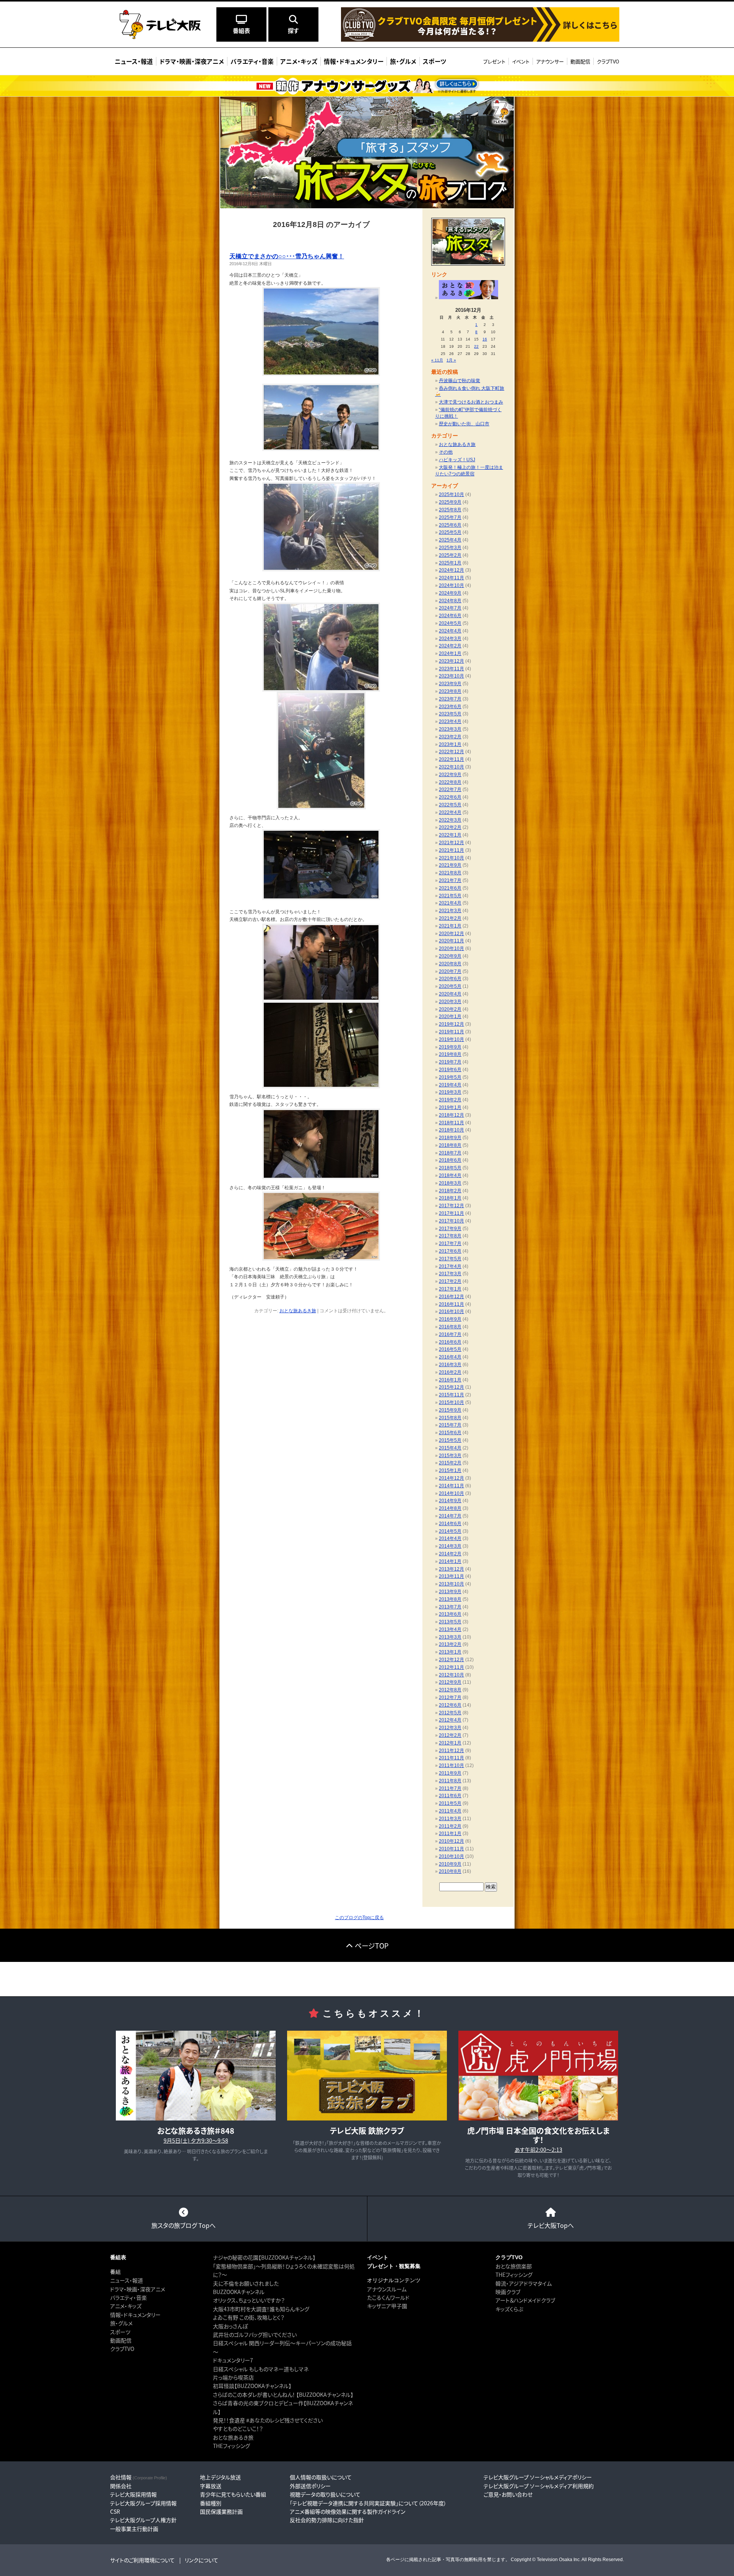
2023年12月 (451, 661)
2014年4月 (450, 1538)
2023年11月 (451, 669)
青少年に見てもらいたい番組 (233, 2494)
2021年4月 (450, 903)
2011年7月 (450, 1788)
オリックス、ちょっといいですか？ (249, 2300)
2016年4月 (450, 1357)
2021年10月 (451, 858)
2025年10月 (451, 494)
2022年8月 (450, 782)
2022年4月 (450, 812)
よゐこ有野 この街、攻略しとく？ (249, 2317)
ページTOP (372, 1945)
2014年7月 (450, 1516)
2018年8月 (450, 1145)
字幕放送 (211, 2486)
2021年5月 (450, 896)
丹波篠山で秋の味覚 (460, 381)
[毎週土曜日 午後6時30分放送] (468, 298)
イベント (521, 61)
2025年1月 (450, 563)
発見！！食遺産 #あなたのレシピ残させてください (268, 2420)
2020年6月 (450, 979)
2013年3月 (450, 1637)
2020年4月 (450, 994)
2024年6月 (450, 616)
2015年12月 (451, 1387)
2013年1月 (450, 1652)
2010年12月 (451, 1841)
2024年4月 (450, 631)
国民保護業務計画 (221, 2511)
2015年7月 (450, 1425)
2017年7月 (450, 1243)
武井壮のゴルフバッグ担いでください (255, 2334)
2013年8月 (450, 1599)
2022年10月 (451, 767)
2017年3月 (450, 1274)
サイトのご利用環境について (142, 2560)
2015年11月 (451, 1395)
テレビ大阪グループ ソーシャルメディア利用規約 (539, 2486)
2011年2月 (450, 1826)
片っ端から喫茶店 (233, 2377)
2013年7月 (450, 1607)
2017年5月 (450, 1259)
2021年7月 (450, 880)
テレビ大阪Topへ (551, 2225)
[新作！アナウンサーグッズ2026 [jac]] (367, 86)
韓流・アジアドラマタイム (524, 2283)
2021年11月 (451, 850)
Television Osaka (555, 2560)
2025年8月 (450, 510)
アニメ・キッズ (126, 2306)
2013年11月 (451, 1576)
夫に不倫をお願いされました (246, 2283)
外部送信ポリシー (310, 2486)
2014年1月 (450, 1561)
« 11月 (437, 360)
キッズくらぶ (509, 2309)
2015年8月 (450, 1418)
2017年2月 (450, 1281)
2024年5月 (450, 623)
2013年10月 (451, 1584)
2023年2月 (450, 737)
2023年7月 (450, 699)
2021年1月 (450, 926)
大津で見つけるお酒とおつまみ (471, 402)
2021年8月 (450, 873)
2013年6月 (450, 1614)
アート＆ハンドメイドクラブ (525, 2300)
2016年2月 (450, 1372)
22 (476, 346)
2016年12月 (451, 1297)
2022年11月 (451, 759)
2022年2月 (450, 827)
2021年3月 (450, 911)
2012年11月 (451, 1667)
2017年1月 (450, 1289)
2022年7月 (450, 789)
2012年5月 (450, 1713)
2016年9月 (450, 1319)
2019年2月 (450, 1100)
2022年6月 (450, 797)
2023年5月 (450, 714)
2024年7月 (450, 608)
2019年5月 (450, 1077)
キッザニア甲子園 (387, 2306)
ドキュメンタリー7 (233, 2360)
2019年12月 (451, 1024)
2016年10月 (451, 1312)
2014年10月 (451, 1493)
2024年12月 (451, 570)
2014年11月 (451, 1486)
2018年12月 (451, 1115)
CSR (115, 2511)
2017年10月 (451, 1221)
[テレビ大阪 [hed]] (160, 24)
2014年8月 (450, 1508)
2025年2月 (450, 555)
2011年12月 (451, 1751)
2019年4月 (450, 1085)
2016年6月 (450, 1342)
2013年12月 (451, 1569)
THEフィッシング (231, 2446)
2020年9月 (450, 956)
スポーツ (120, 2332)
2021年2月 (450, 918)
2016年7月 (450, 1334)
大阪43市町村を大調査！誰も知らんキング (261, 2309)
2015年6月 (450, 1433)
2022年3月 (450, 820)
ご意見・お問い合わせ (508, 2494)
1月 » (451, 360)
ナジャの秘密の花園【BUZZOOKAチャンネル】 (264, 2257)
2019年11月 (451, 1032)
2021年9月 (450, 865)
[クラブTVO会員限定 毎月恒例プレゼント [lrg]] (480, 39)
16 (485, 339)
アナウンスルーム (387, 2289)
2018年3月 (450, 1183)
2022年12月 (451, 752)
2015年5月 (450, 1440)
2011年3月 (450, 1819)
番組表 (118, 2257)
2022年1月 (450, 835)
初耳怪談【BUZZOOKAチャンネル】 (252, 2386)
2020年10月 (451, 948)
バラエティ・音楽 (128, 2297)
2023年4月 (450, 721)
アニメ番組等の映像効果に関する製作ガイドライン (348, 2511)
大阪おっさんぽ (230, 2326)
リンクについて (201, 2560)
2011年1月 (450, 1834)
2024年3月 (450, 639)
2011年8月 (450, 1781)
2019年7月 (450, 1062)
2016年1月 (450, 1380)
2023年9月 (450, 684)
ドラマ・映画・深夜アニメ (138, 2289)
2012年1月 (450, 1743)
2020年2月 (450, 1009)
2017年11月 (451, 1213)
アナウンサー (550, 61)
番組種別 (211, 2503)
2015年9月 (450, 1410)
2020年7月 (450, 971)
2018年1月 (450, 1198)
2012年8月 (450, 1690)
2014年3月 (450, 1546)
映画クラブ (508, 2292)
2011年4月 (450, 1811)
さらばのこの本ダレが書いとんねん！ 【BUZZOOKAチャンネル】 (283, 2394)
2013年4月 (450, 1629)
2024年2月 (450, 646)
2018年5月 (450, 1168)
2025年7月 (450, 517)
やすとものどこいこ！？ (238, 2428)
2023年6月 (450, 707)
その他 (446, 452)
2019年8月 (450, 1054)
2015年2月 (450, 1463)
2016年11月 (451, 1304)
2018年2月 (450, 1191)
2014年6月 (450, 1524)
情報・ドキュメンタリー (135, 2315)
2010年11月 (451, 1849)
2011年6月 (450, 1796)
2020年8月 (450, 964)
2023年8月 (450, 691)
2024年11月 (451, 578)
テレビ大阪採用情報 (133, 2494)
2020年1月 (450, 1016)
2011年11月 (451, 1758)
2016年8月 (450, 1327)
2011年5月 (450, 1803)
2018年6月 (450, 1160)
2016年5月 (450, 1349)
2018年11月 (451, 1123)
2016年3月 (450, 1365)
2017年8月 (450, 1236)
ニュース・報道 (127, 2280)
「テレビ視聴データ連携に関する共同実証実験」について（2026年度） (368, 2503)
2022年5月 (450, 805)
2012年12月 (451, 1660)
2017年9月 (450, 1229)
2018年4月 (450, 1175)
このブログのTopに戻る (359, 1918)
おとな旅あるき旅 (298, 1311)
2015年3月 (450, 1456)
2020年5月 (450, 986)
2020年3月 (450, 1002)
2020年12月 (451, 934)
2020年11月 (451, 941)
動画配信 (580, 61)
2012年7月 (450, 1697)
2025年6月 (450, 525)
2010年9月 (450, 1864)
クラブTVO (608, 61)
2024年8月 (450, 601)
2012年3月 (450, 1728)
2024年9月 (450, 593)
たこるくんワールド (388, 2297)
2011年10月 (451, 1765)
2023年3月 (450, 729)
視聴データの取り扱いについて (325, 2494)
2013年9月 (450, 1592)
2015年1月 (450, 1470)
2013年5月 (450, 1622)
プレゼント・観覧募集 (394, 2266)
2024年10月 (451, 585)
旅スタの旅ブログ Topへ (183, 2225)
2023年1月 (450, 744)
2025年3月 (450, 548)
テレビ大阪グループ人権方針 (143, 2520)
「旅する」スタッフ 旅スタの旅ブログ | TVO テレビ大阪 (367, 152)
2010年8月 (450, 1871)
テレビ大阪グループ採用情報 (143, 2503)
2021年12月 (451, 843)
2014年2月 (450, 1554)
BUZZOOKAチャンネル (239, 2292)
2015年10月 (451, 1402)
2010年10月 (451, 1856)
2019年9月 (450, 1047)
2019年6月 (450, 1070)
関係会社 (121, 2486)
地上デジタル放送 (220, 2477)
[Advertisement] (367, 1979)
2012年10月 (451, 1675)
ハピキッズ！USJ (457, 460)
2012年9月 (450, 1682)
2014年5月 (450, 1531)
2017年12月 (451, 1206)
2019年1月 (450, 1107)
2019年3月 (450, 1092)
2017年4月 (450, 1266)
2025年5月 (450, 532)
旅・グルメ (121, 2323)
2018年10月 (451, 1130)
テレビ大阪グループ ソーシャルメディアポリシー (538, 2477)
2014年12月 (451, 1478)
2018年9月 (450, 1138)
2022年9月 (450, 775)
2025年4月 (450, 540)
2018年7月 (450, 1153)
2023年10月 (451, 676)
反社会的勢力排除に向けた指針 (327, 2520)
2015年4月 (450, 1448)
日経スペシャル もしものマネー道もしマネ (261, 2369)
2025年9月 (450, 502)
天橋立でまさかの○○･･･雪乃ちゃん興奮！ (287, 256)
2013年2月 (450, 1644)
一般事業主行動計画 (134, 2529)
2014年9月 (450, 1501)
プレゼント (494, 61)
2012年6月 (450, 1705)
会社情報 (139, 2477)
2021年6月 (450, 888)
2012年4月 (450, 1720)
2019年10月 (451, 1039)
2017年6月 (450, 1251)
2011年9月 (450, 1773)
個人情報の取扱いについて (321, 2477)
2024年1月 (450, 653)
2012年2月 (450, 1735)
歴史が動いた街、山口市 (464, 424)
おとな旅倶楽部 (514, 2266)
